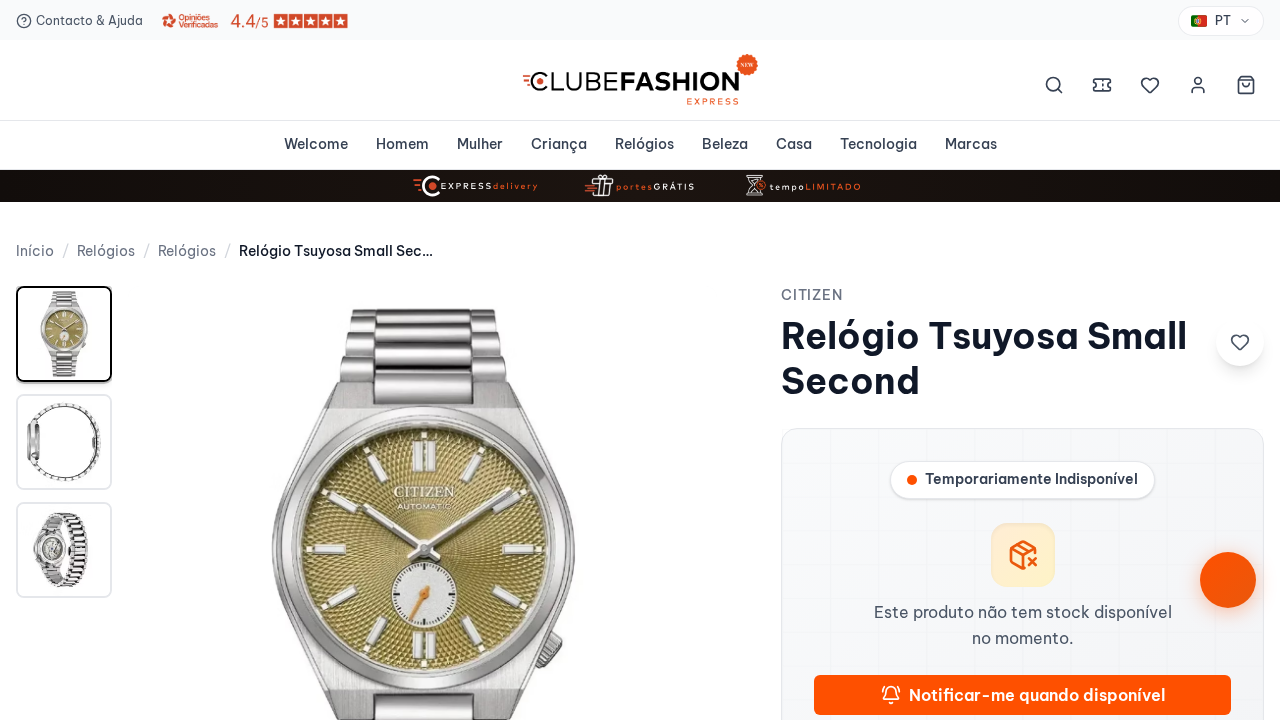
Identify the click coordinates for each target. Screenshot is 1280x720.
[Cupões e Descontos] (1102, 88)
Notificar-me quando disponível (1037, 695)
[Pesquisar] (1054, 88)
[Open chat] (1228, 580)
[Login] (1198, 88)
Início (35, 251)
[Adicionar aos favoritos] (1240, 342)
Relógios (644, 144)
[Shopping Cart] (1246, 88)
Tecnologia (878, 144)
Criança (559, 144)
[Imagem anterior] (164, 581)
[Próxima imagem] (681, 581)
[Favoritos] (1150, 88)
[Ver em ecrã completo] (681, 322)
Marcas (971, 144)
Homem (402, 144)
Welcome (316, 144)
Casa (794, 144)
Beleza (725, 144)
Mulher (480, 144)
